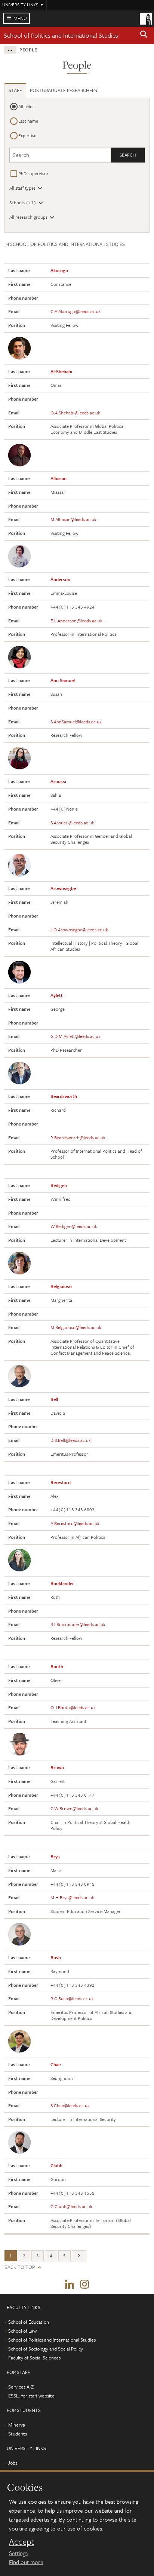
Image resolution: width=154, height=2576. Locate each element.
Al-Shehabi (61, 371)
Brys (55, 1856)
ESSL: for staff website (31, 2396)
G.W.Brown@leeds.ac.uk (74, 1808)
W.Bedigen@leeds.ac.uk (74, 1226)
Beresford (61, 1482)
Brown (57, 1767)
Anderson (60, 579)
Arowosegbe (63, 888)
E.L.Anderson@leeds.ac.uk (76, 621)
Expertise (27, 135)
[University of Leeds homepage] (146, 18)
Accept (21, 2542)
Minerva (17, 2425)
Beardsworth (64, 1096)
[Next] (79, 2256)
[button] (144, 35)
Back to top (20, 2267)
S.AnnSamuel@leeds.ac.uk (76, 722)
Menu (20, 18)
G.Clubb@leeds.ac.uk (71, 2206)
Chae (56, 2064)
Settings (18, 2553)
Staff (15, 90)
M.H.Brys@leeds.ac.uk (72, 1897)
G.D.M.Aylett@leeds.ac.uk (76, 1036)
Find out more (26, 2562)
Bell (54, 1399)
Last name (28, 121)
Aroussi (58, 781)
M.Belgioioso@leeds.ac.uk (76, 1327)
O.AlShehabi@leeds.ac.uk (75, 413)
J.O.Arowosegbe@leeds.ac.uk (79, 929)
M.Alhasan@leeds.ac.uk (73, 519)
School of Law (22, 2331)
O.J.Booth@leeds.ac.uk (73, 1707)
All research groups (28, 217)
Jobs (13, 2463)
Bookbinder (62, 1583)
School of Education (29, 2322)
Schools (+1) (23, 202)
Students (18, 2434)
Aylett (57, 995)
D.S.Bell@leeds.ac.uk (71, 1440)
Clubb (56, 2165)
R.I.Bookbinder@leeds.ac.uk (78, 1624)
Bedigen (59, 1185)
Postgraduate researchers (64, 90)
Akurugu (59, 270)
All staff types (22, 188)
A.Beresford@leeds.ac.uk (75, 1523)
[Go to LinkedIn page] (70, 2285)
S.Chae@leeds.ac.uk (70, 2105)
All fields (26, 106)
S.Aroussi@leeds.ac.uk (72, 823)
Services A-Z (21, 2387)
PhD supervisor (33, 173)
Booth (57, 1666)
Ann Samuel (63, 680)
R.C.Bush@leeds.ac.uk (72, 1998)
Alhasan (58, 478)
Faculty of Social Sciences (34, 2358)
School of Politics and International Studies (61, 35)
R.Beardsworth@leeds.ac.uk (78, 1137)
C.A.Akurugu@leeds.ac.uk (76, 311)
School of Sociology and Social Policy (46, 2349)
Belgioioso (61, 1286)
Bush (56, 1957)
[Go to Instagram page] (84, 2285)
